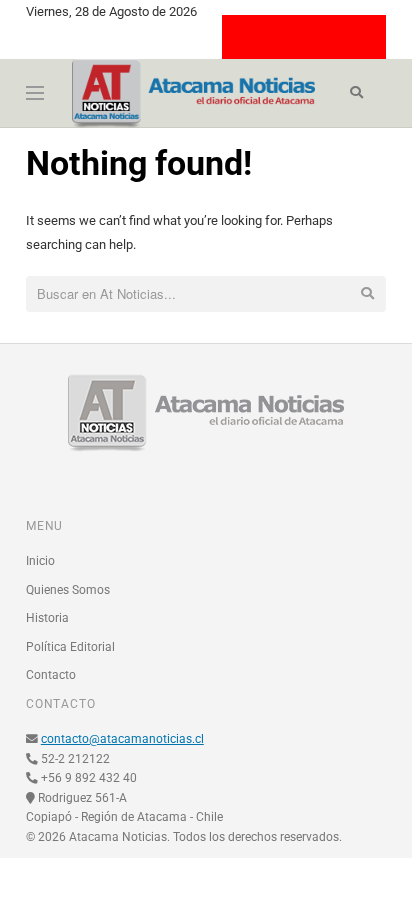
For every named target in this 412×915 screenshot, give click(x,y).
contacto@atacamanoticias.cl (122, 739)
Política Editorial (70, 647)
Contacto (51, 675)
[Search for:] (206, 295)
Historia (47, 618)
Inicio (40, 561)
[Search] (356, 93)
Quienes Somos (68, 590)
